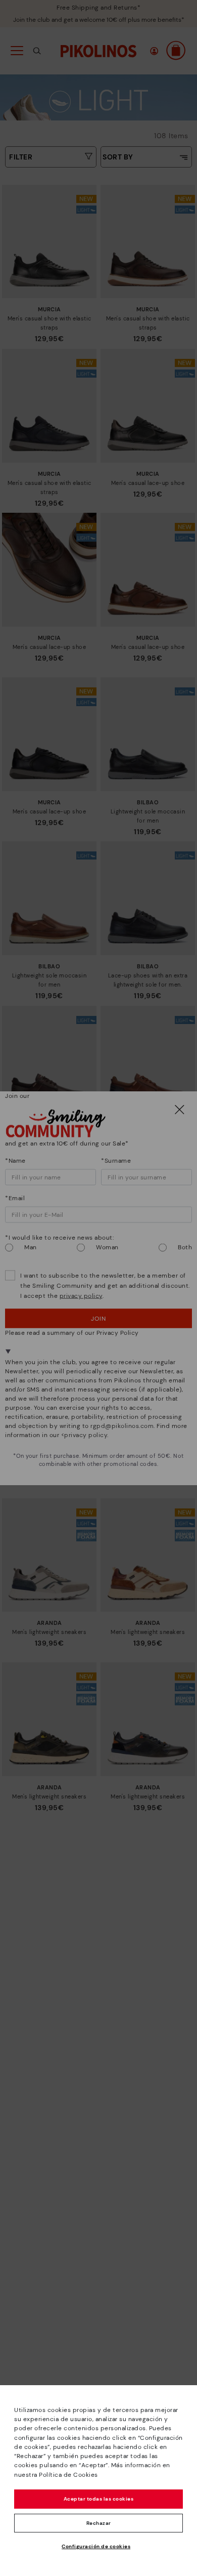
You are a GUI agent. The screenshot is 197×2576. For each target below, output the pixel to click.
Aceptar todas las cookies (99, 2499)
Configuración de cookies (96, 2546)
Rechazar (99, 2523)
